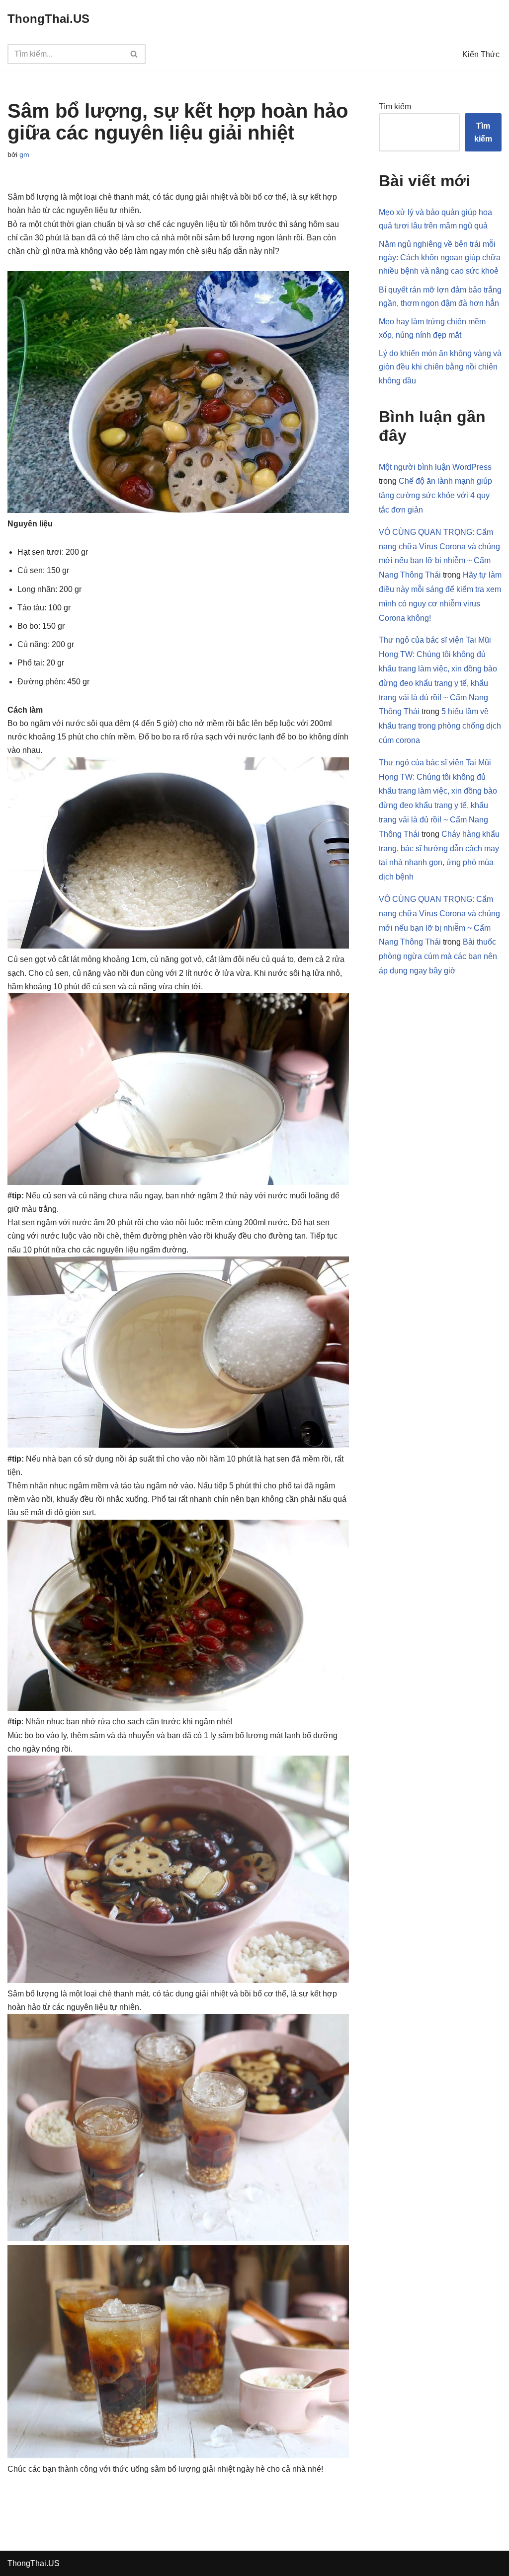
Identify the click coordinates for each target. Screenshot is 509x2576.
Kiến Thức (481, 54)
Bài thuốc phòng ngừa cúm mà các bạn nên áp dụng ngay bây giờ (438, 956)
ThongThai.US (34, 2563)
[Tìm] (134, 54)
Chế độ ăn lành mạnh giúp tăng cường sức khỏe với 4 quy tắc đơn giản (435, 495)
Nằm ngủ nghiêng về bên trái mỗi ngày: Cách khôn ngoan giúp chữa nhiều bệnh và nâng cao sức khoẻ (440, 258)
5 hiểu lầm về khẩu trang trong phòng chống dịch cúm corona (440, 726)
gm (24, 154)
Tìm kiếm (395, 107)
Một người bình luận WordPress (435, 467)
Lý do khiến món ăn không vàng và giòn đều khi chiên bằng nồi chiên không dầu (440, 367)
